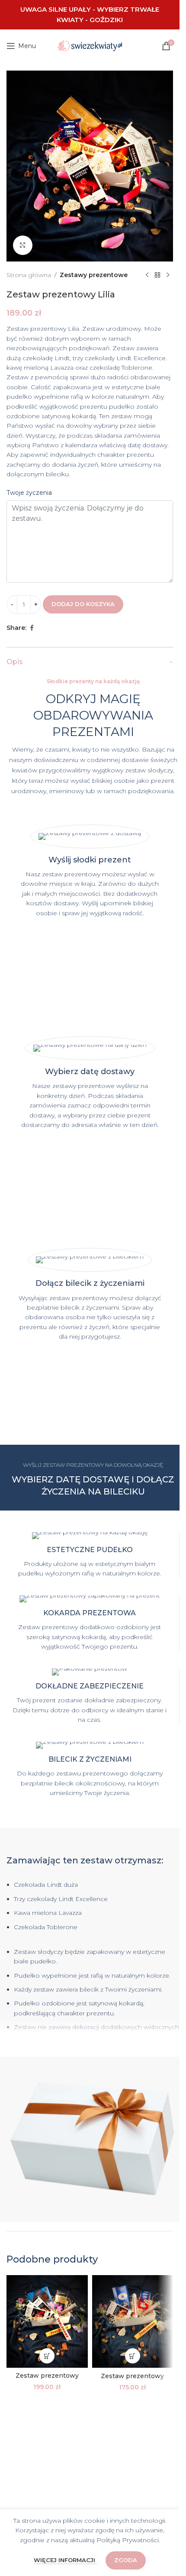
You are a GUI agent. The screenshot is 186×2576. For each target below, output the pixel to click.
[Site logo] (90, 45)
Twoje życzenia (29, 493)
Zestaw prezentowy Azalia (132, 2380)
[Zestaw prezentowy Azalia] (133, 2322)
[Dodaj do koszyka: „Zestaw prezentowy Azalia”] (133, 2356)
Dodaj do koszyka (83, 604)
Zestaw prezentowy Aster (47, 2380)
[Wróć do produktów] (157, 275)
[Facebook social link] (32, 628)
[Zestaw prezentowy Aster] (47, 2321)
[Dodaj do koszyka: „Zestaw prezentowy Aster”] (47, 2356)
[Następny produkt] (168, 275)
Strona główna (29, 275)
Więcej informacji (65, 2560)
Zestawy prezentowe (94, 275)
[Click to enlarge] (23, 245)
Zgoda (126, 2560)
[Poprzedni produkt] (147, 275)
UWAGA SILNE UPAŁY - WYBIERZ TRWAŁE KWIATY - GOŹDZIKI (90, 15)
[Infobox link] (90, 1555)
